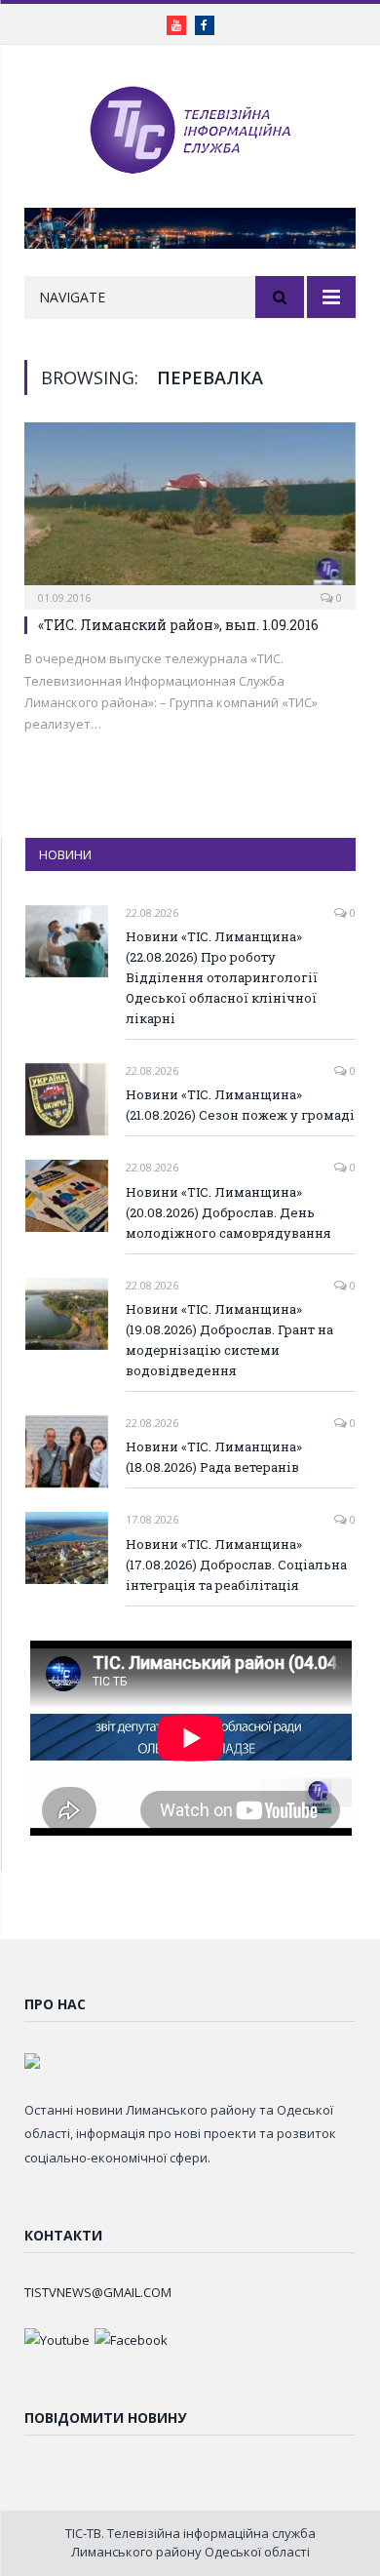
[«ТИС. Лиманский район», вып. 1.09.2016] (190, 510)
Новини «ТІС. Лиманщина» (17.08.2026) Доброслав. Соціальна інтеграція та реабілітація (236, 1565)
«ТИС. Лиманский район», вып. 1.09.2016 (178, 625)
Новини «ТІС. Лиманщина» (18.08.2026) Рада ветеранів (214, 1457)
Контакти (63, 2235)
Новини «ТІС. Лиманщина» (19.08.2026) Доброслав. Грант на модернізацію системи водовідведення (229, 1340)
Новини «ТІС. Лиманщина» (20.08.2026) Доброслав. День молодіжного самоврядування (228, 1212)
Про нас (55, 2004)
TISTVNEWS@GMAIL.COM (98, 2292)
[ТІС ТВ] (190, 129)
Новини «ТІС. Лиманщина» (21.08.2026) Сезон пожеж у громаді (240, 1105)
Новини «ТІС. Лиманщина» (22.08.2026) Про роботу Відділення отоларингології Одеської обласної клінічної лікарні (222, 977)
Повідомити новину (105, 2417)
